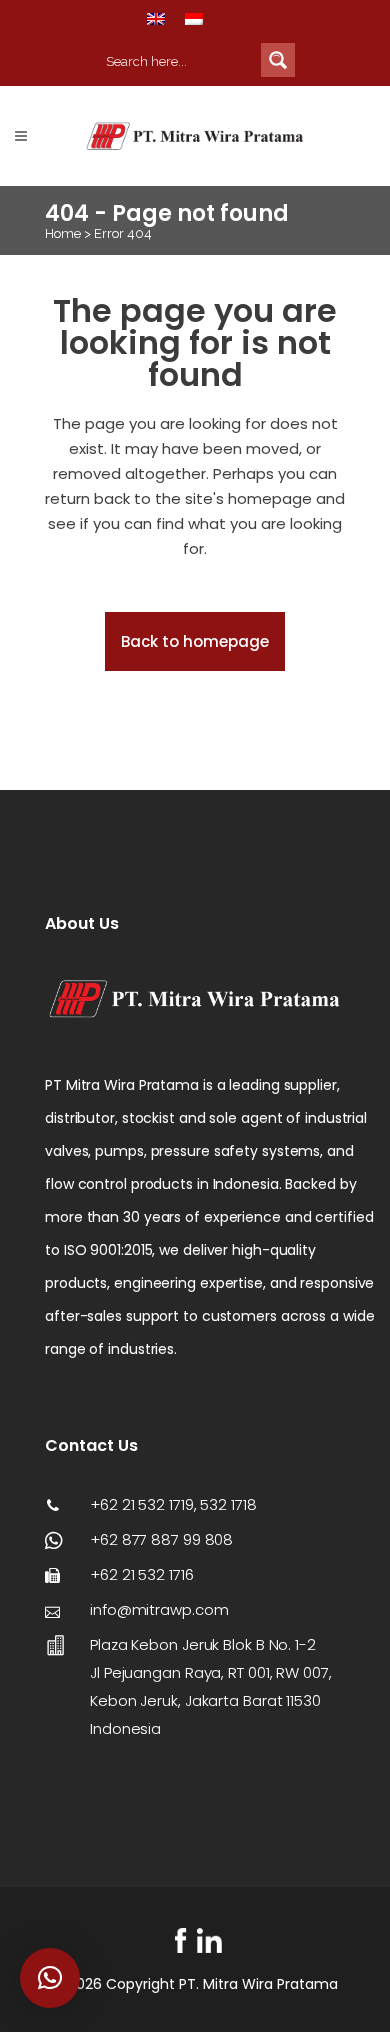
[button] (50, 1978)
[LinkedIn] (209, 1940)
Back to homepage (195, 641)
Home (63, 233)
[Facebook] (180, 1940)
